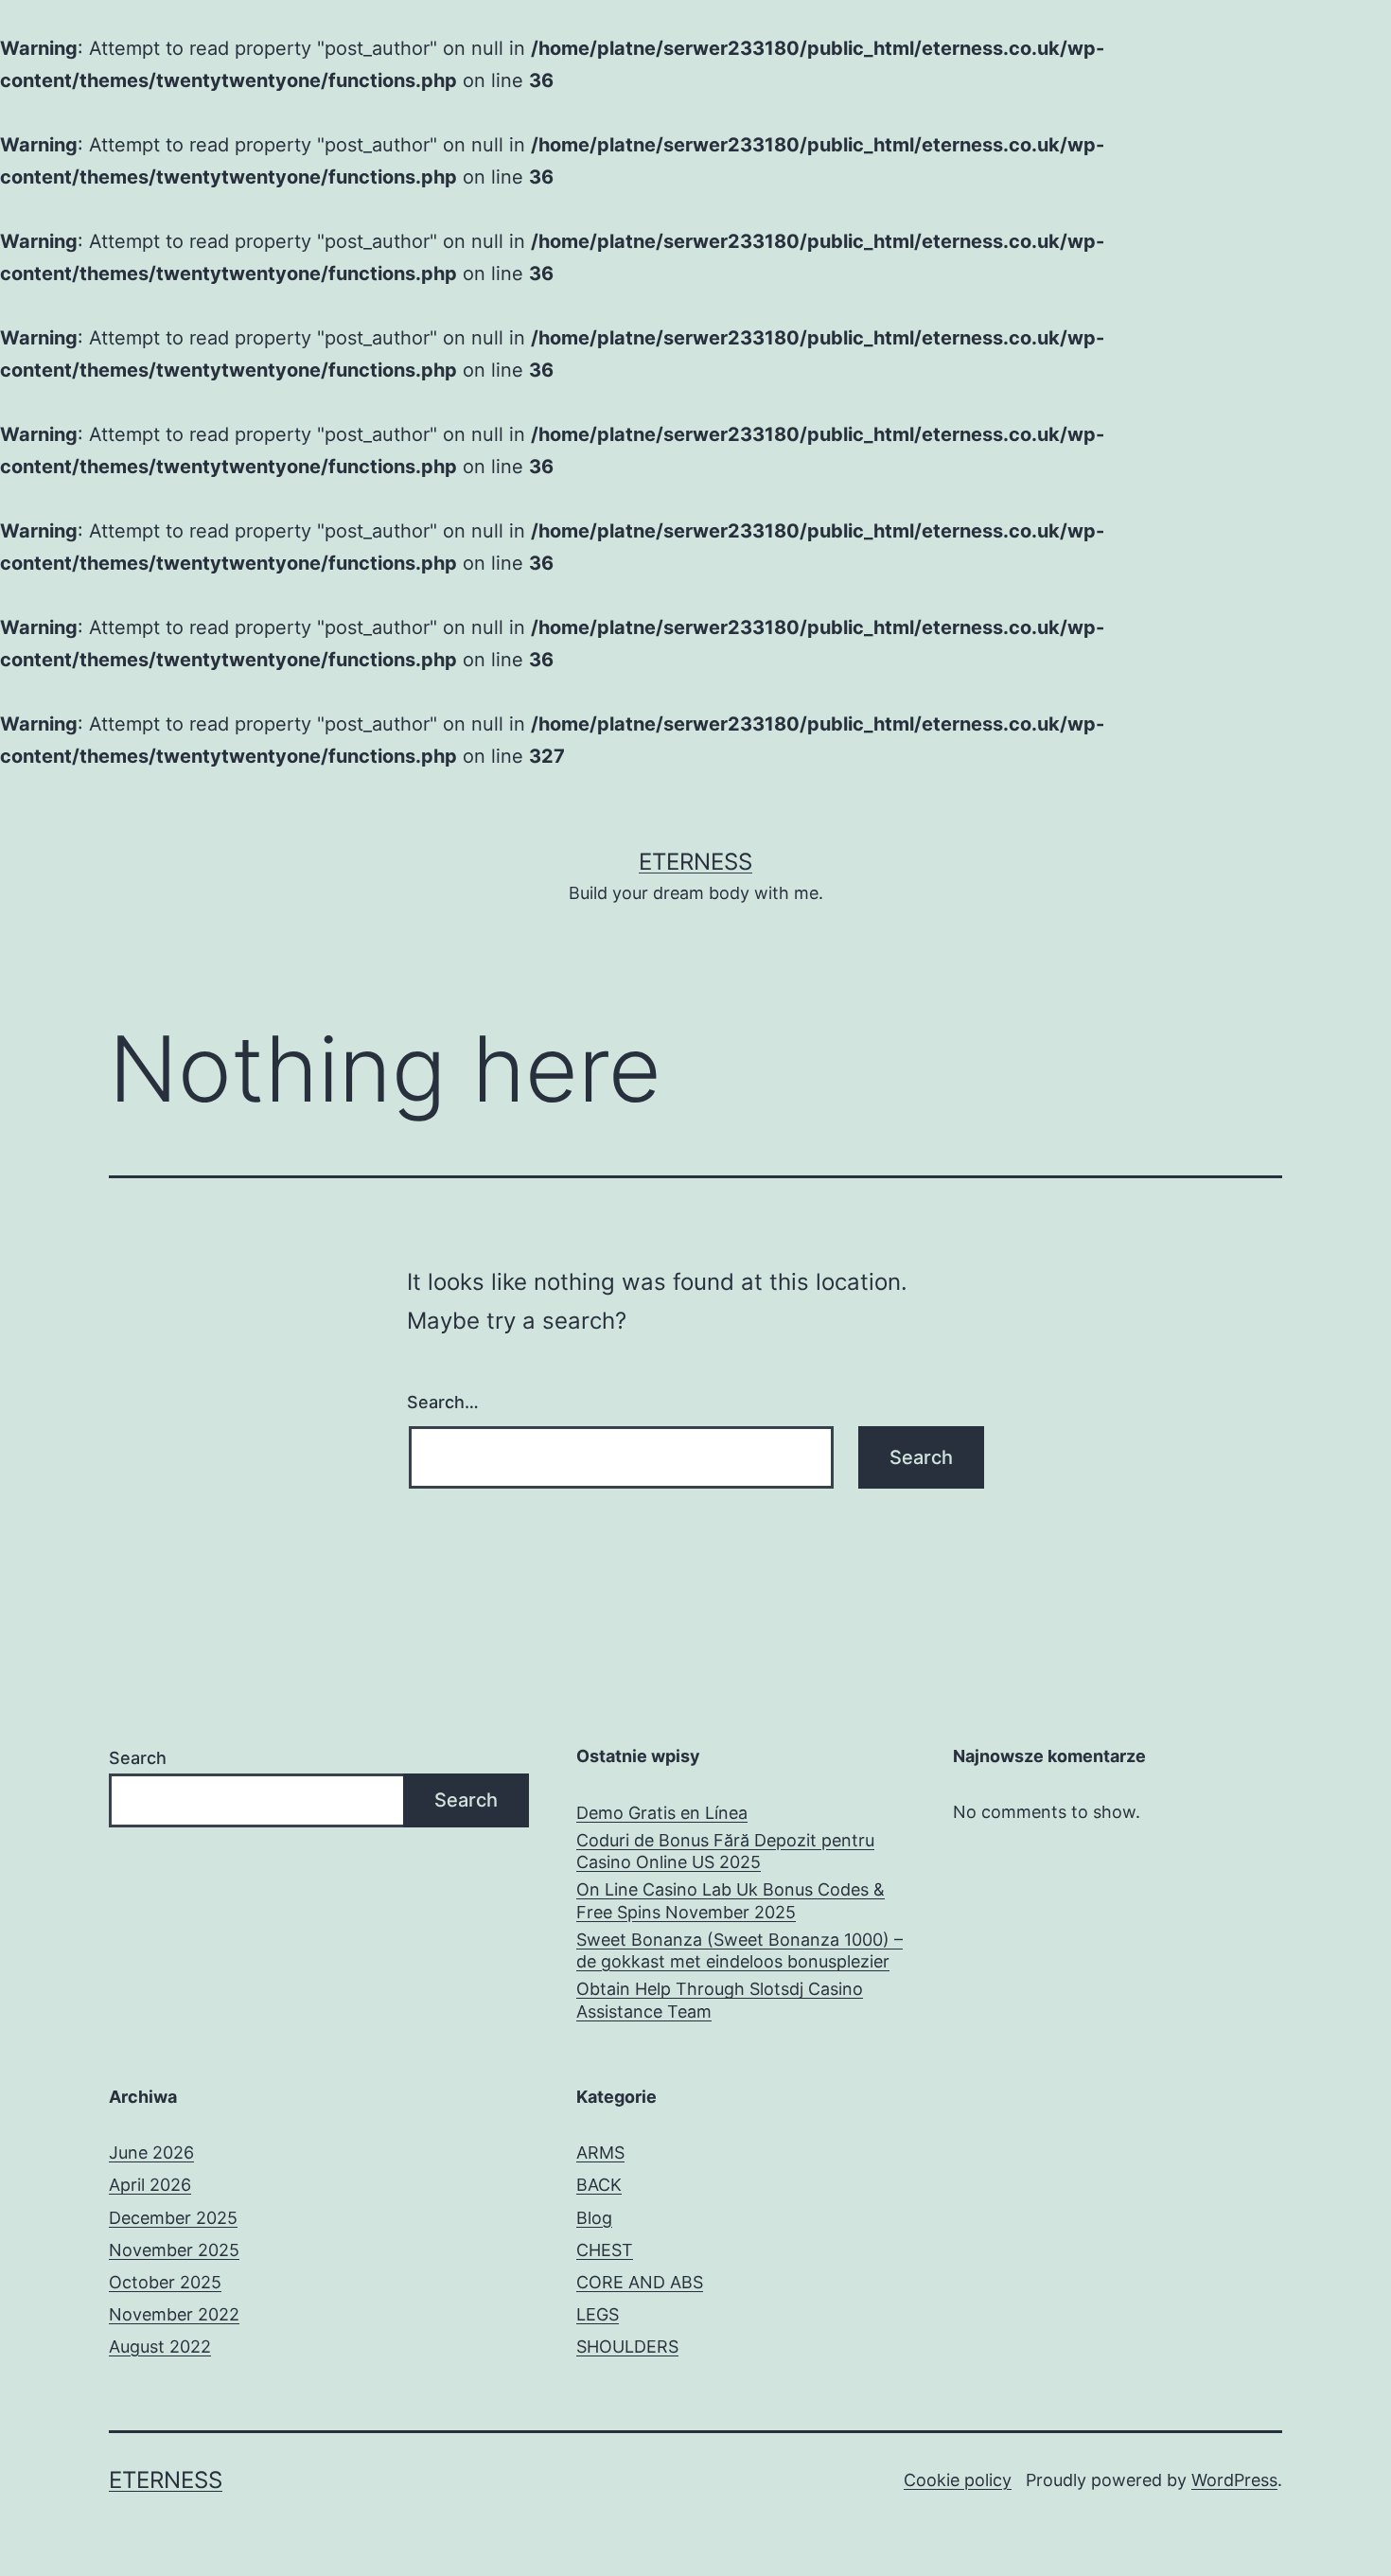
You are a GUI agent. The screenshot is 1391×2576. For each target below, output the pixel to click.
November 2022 (174, 2314)
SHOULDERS (627, 2347)
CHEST (605, 2250)
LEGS (598, 2314)
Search (138, 1758)
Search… (443, 1402)
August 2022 (160, 2347)
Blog (594, 2218)
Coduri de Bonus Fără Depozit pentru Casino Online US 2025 (725, 1851)
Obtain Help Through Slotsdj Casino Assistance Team (720, 2000)
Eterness (695, 862)
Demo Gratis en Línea (662, 1813)
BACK (599, 2185)
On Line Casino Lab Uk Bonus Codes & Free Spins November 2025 (731, 1900)
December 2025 (173, 2218)
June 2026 (151, 2153)
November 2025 (174, 2250)
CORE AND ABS (640, 2282)
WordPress (1234, 2480)
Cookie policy (958, 2480)
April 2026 (150, 2185)
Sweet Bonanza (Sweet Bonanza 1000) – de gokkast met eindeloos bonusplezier (740, 1950)
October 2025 (165, 2282)
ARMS (600, 2153)
